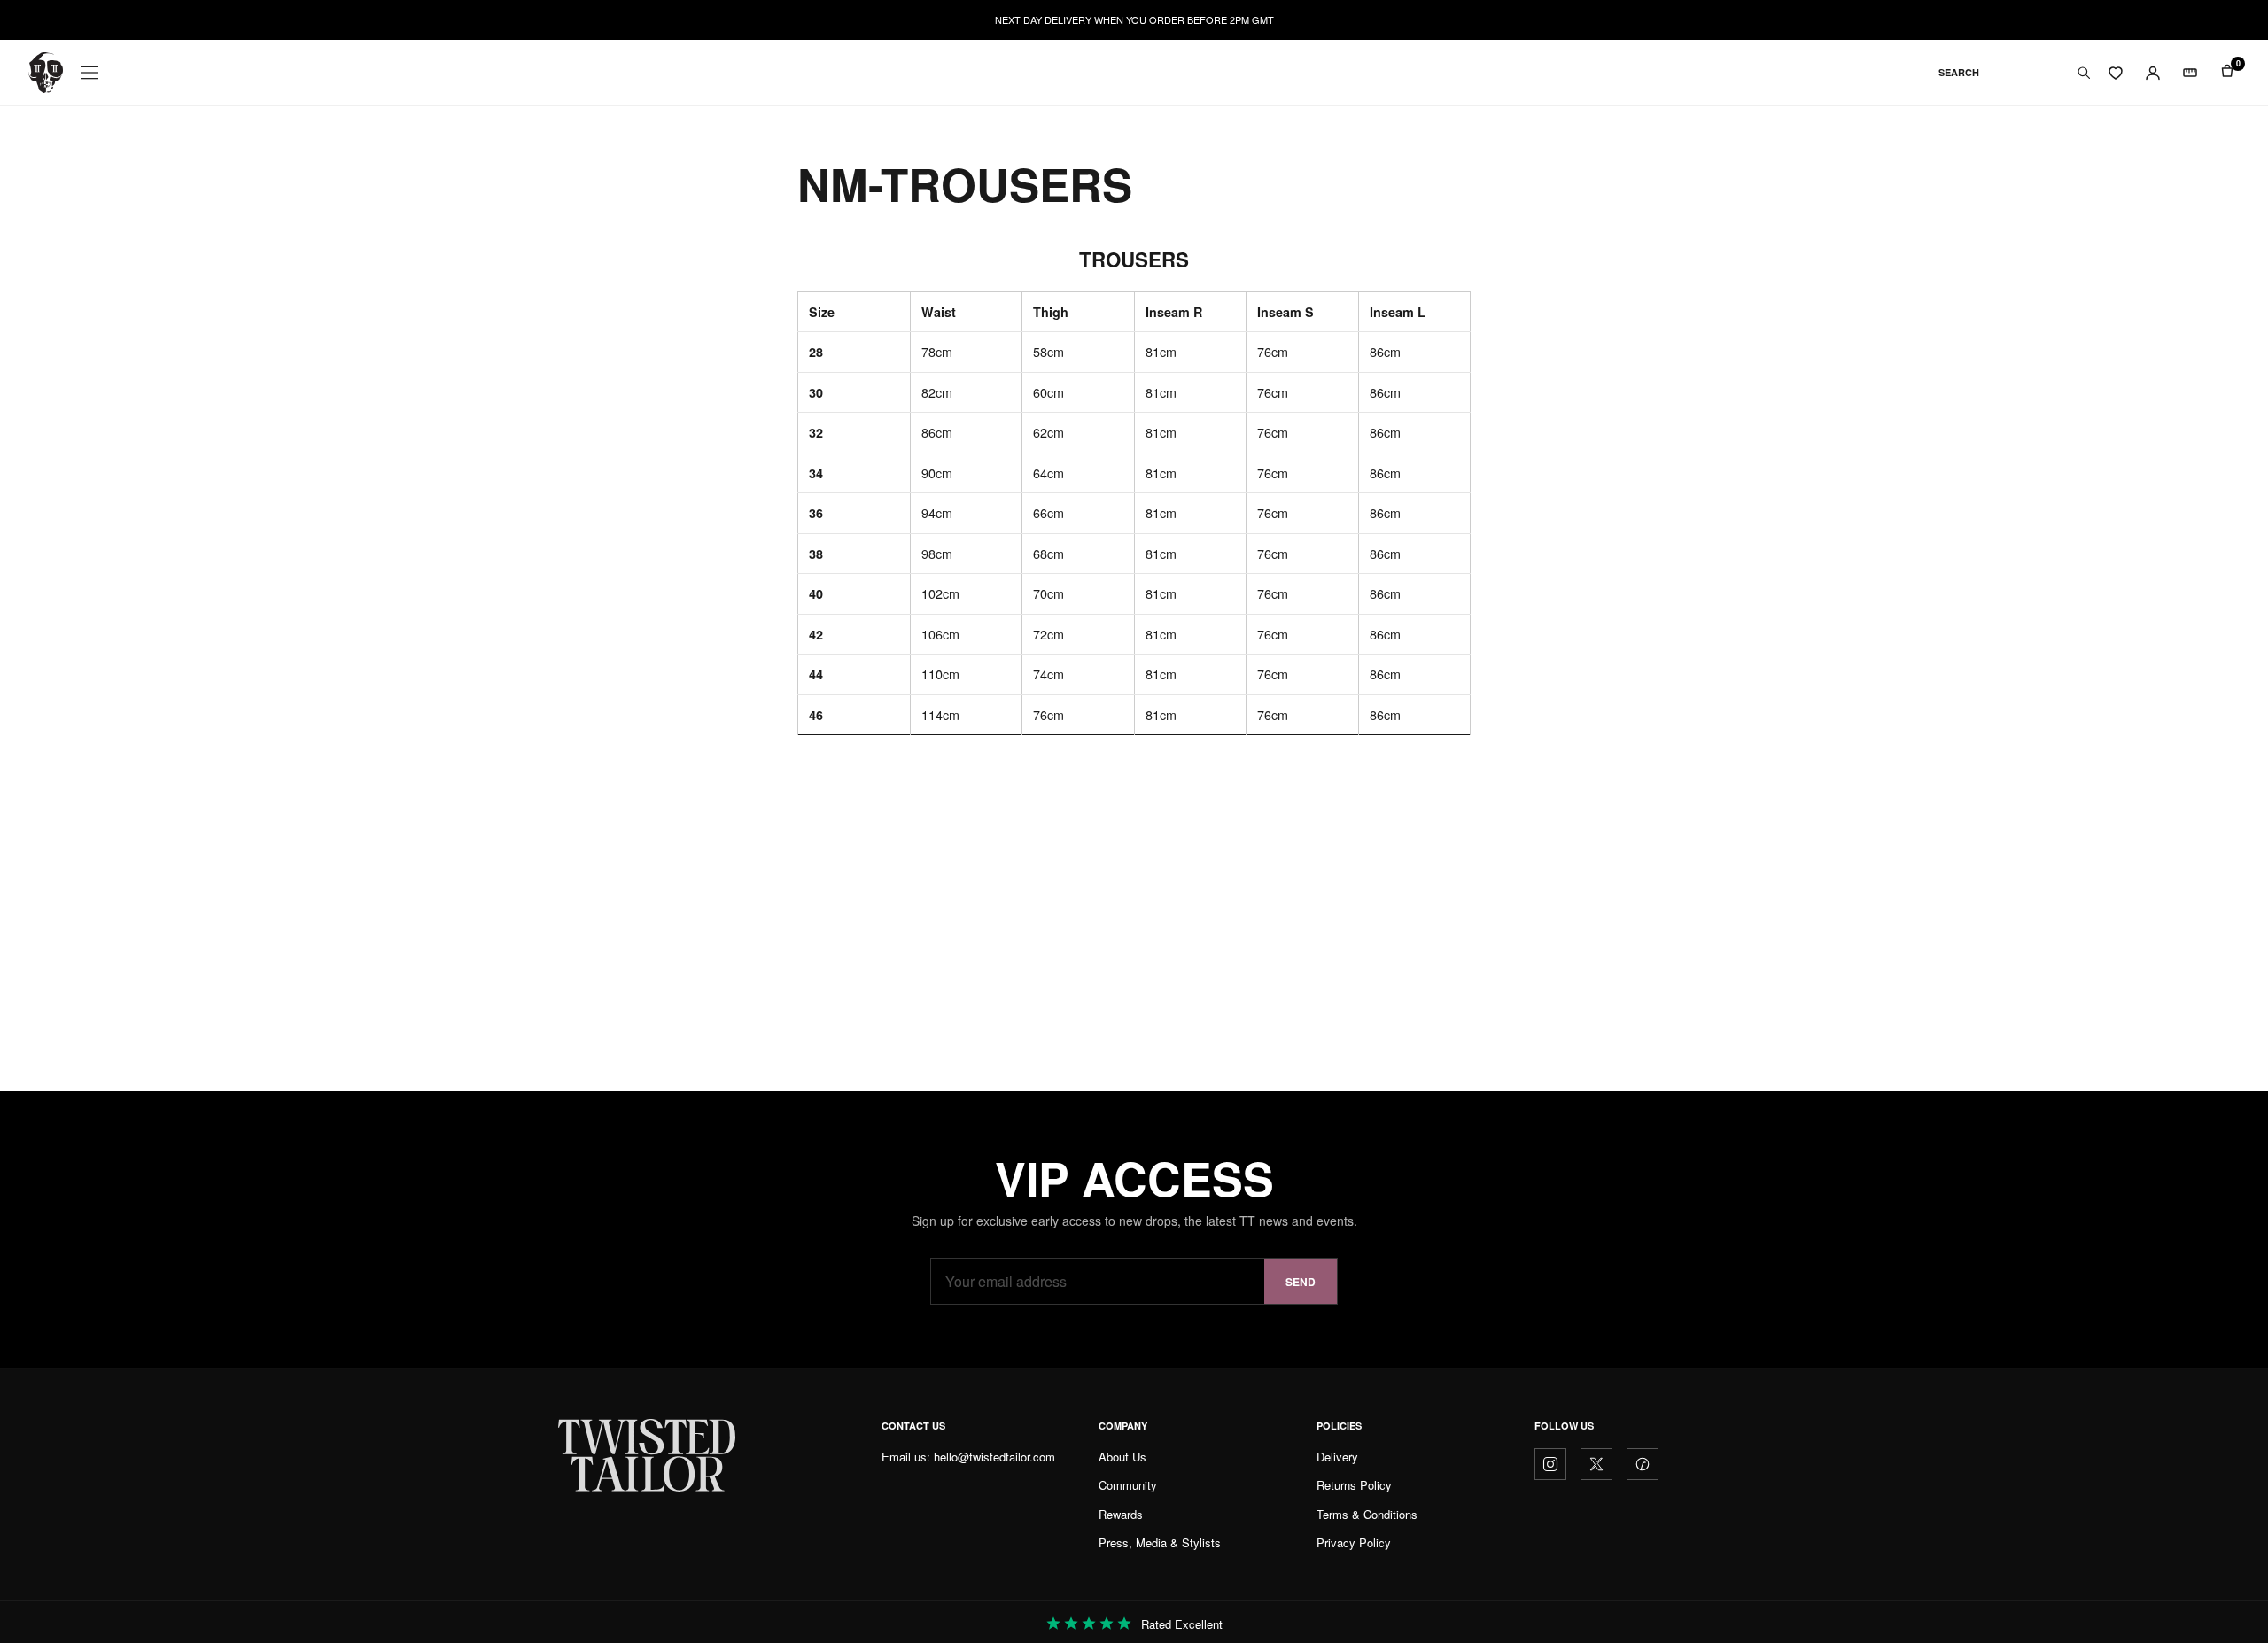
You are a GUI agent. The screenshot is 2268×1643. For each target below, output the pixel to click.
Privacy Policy (1354, 1542)
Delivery (1337, 1457)
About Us (1122, 1457)
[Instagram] (1550, 1464)
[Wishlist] (2116, 73)
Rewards (1121, 1514)
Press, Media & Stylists (1160, 1542)
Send (1301, 1282)
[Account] (2153, 73)
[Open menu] (89, 73)
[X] (1596, 1464)
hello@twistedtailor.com (994, 1457)
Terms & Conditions (1367, 1514)
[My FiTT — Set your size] (2190, 73)
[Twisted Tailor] (46, 73)
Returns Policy (1354, 1485)
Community (1128, 1485)
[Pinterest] (1643, 1464)
